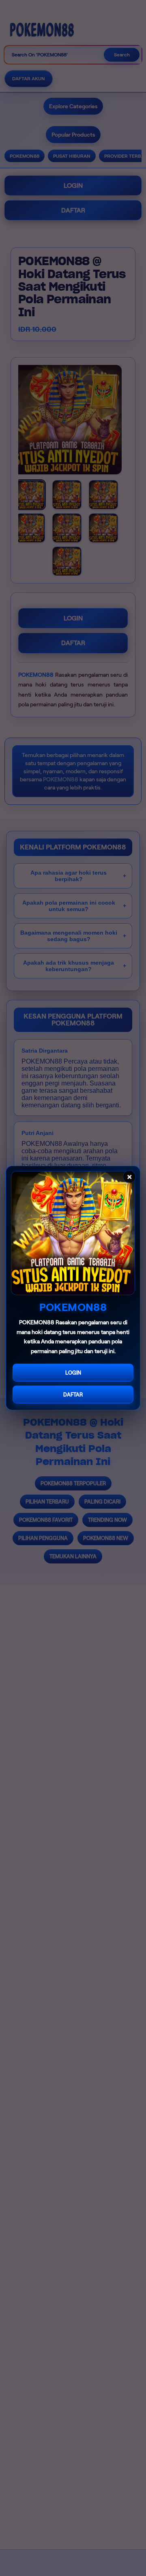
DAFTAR (73, 1395)
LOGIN (73, 1373)
